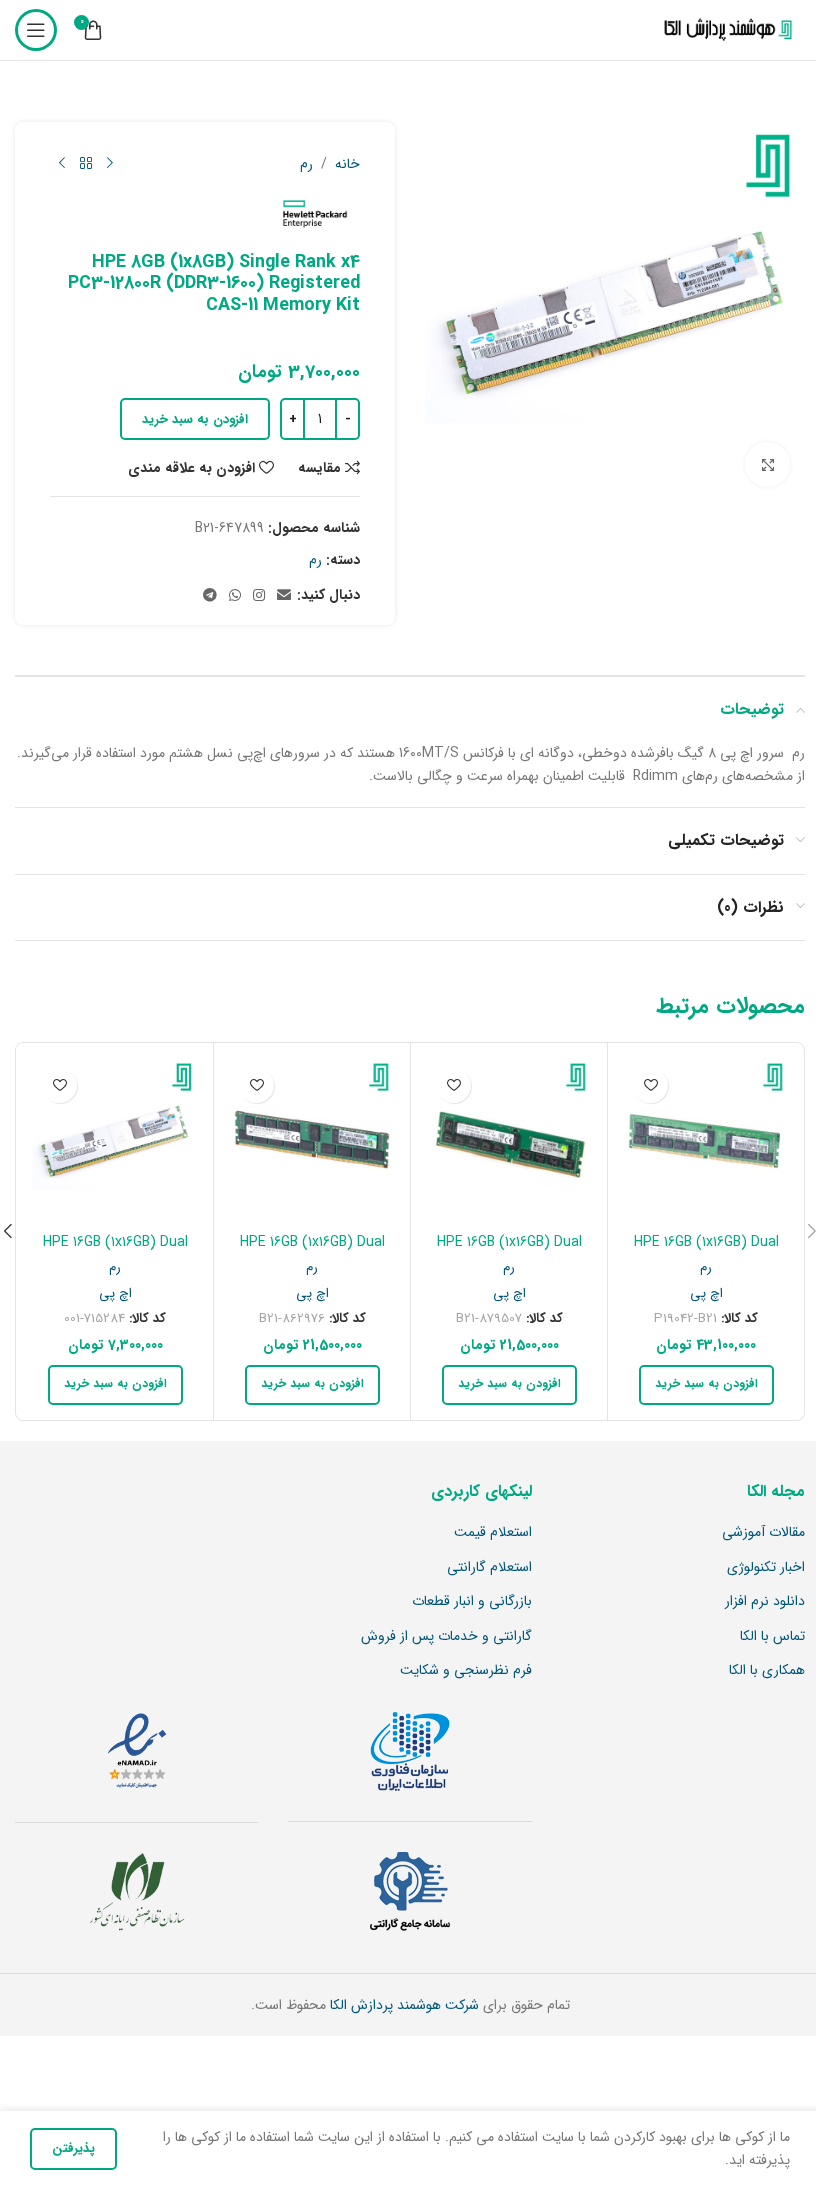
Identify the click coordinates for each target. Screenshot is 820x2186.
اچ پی (706, 1293)
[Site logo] (724, 30)
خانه (347, 164)
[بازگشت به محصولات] (86, 164)
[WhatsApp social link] (235, 596)
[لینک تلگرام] (210, 596)
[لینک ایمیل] (284, 596)
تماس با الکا (772, 1637)
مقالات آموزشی (763, 1533)
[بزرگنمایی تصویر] (767, 464)
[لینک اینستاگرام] (259, 596)
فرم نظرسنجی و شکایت (466, 1671)
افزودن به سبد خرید (195, 419)
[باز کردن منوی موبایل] (36, 30)
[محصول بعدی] (62, 164)
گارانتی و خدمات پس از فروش (446, 1637)
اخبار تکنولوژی (766, 1568)
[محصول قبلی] (110, 164)
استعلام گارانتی (489, 1568)
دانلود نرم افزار (765, 1602)
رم (306, 164)
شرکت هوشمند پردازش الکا (402, 2005)
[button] (706, 1385)
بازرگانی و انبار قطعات (472, 1602)
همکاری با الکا (767, 1671)
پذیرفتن (73, 2148)
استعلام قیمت (493, 1533)
